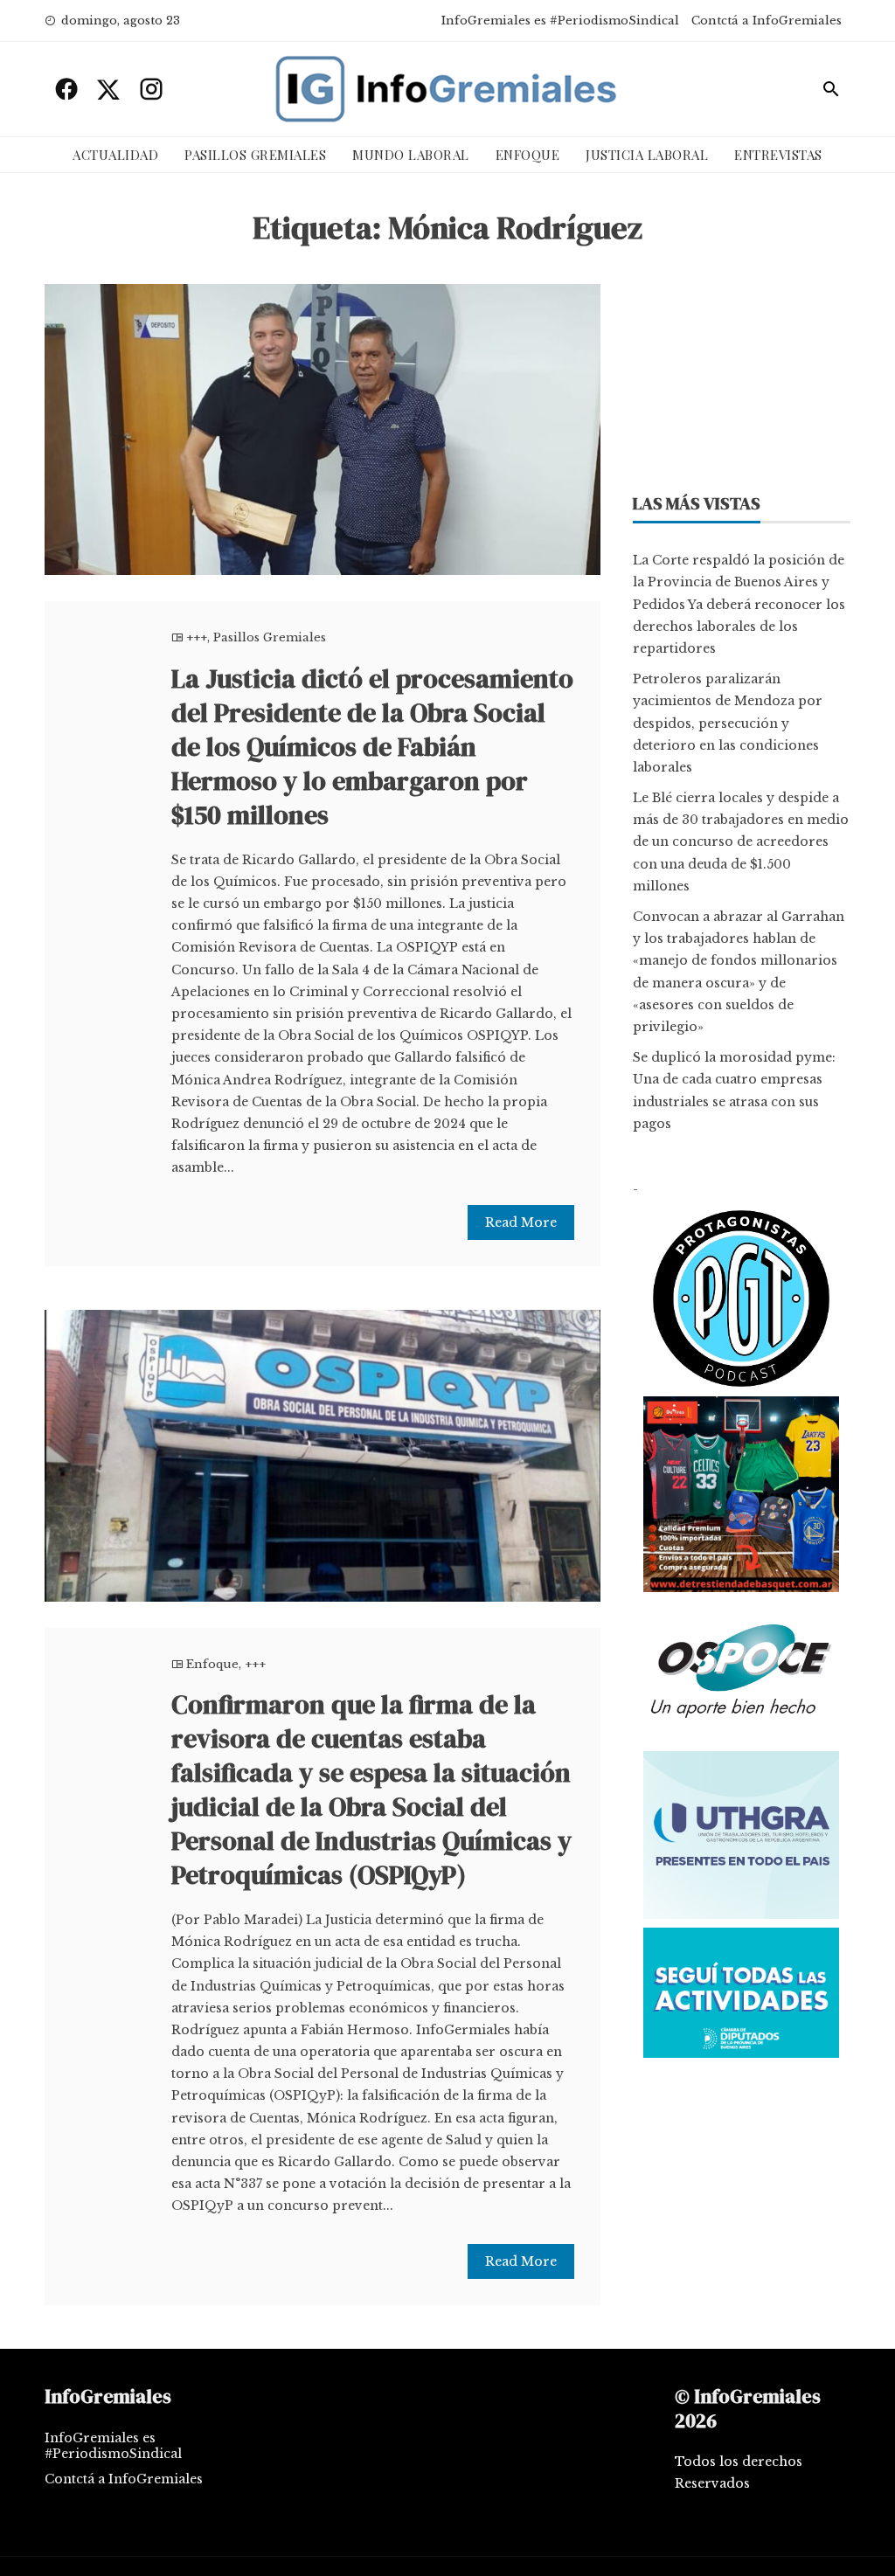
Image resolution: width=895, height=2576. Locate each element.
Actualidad (115, 155)
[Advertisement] (742, 372)
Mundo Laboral (411, 155)
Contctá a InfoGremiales (767, 21)
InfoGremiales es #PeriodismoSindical (560, 21)
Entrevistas (778, 155)
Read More (521, 1222)
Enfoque (528, 155)
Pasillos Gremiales (255, 155)
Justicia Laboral (647, 155)
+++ (197, 637)
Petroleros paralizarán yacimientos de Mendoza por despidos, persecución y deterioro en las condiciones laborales (728, 723)
